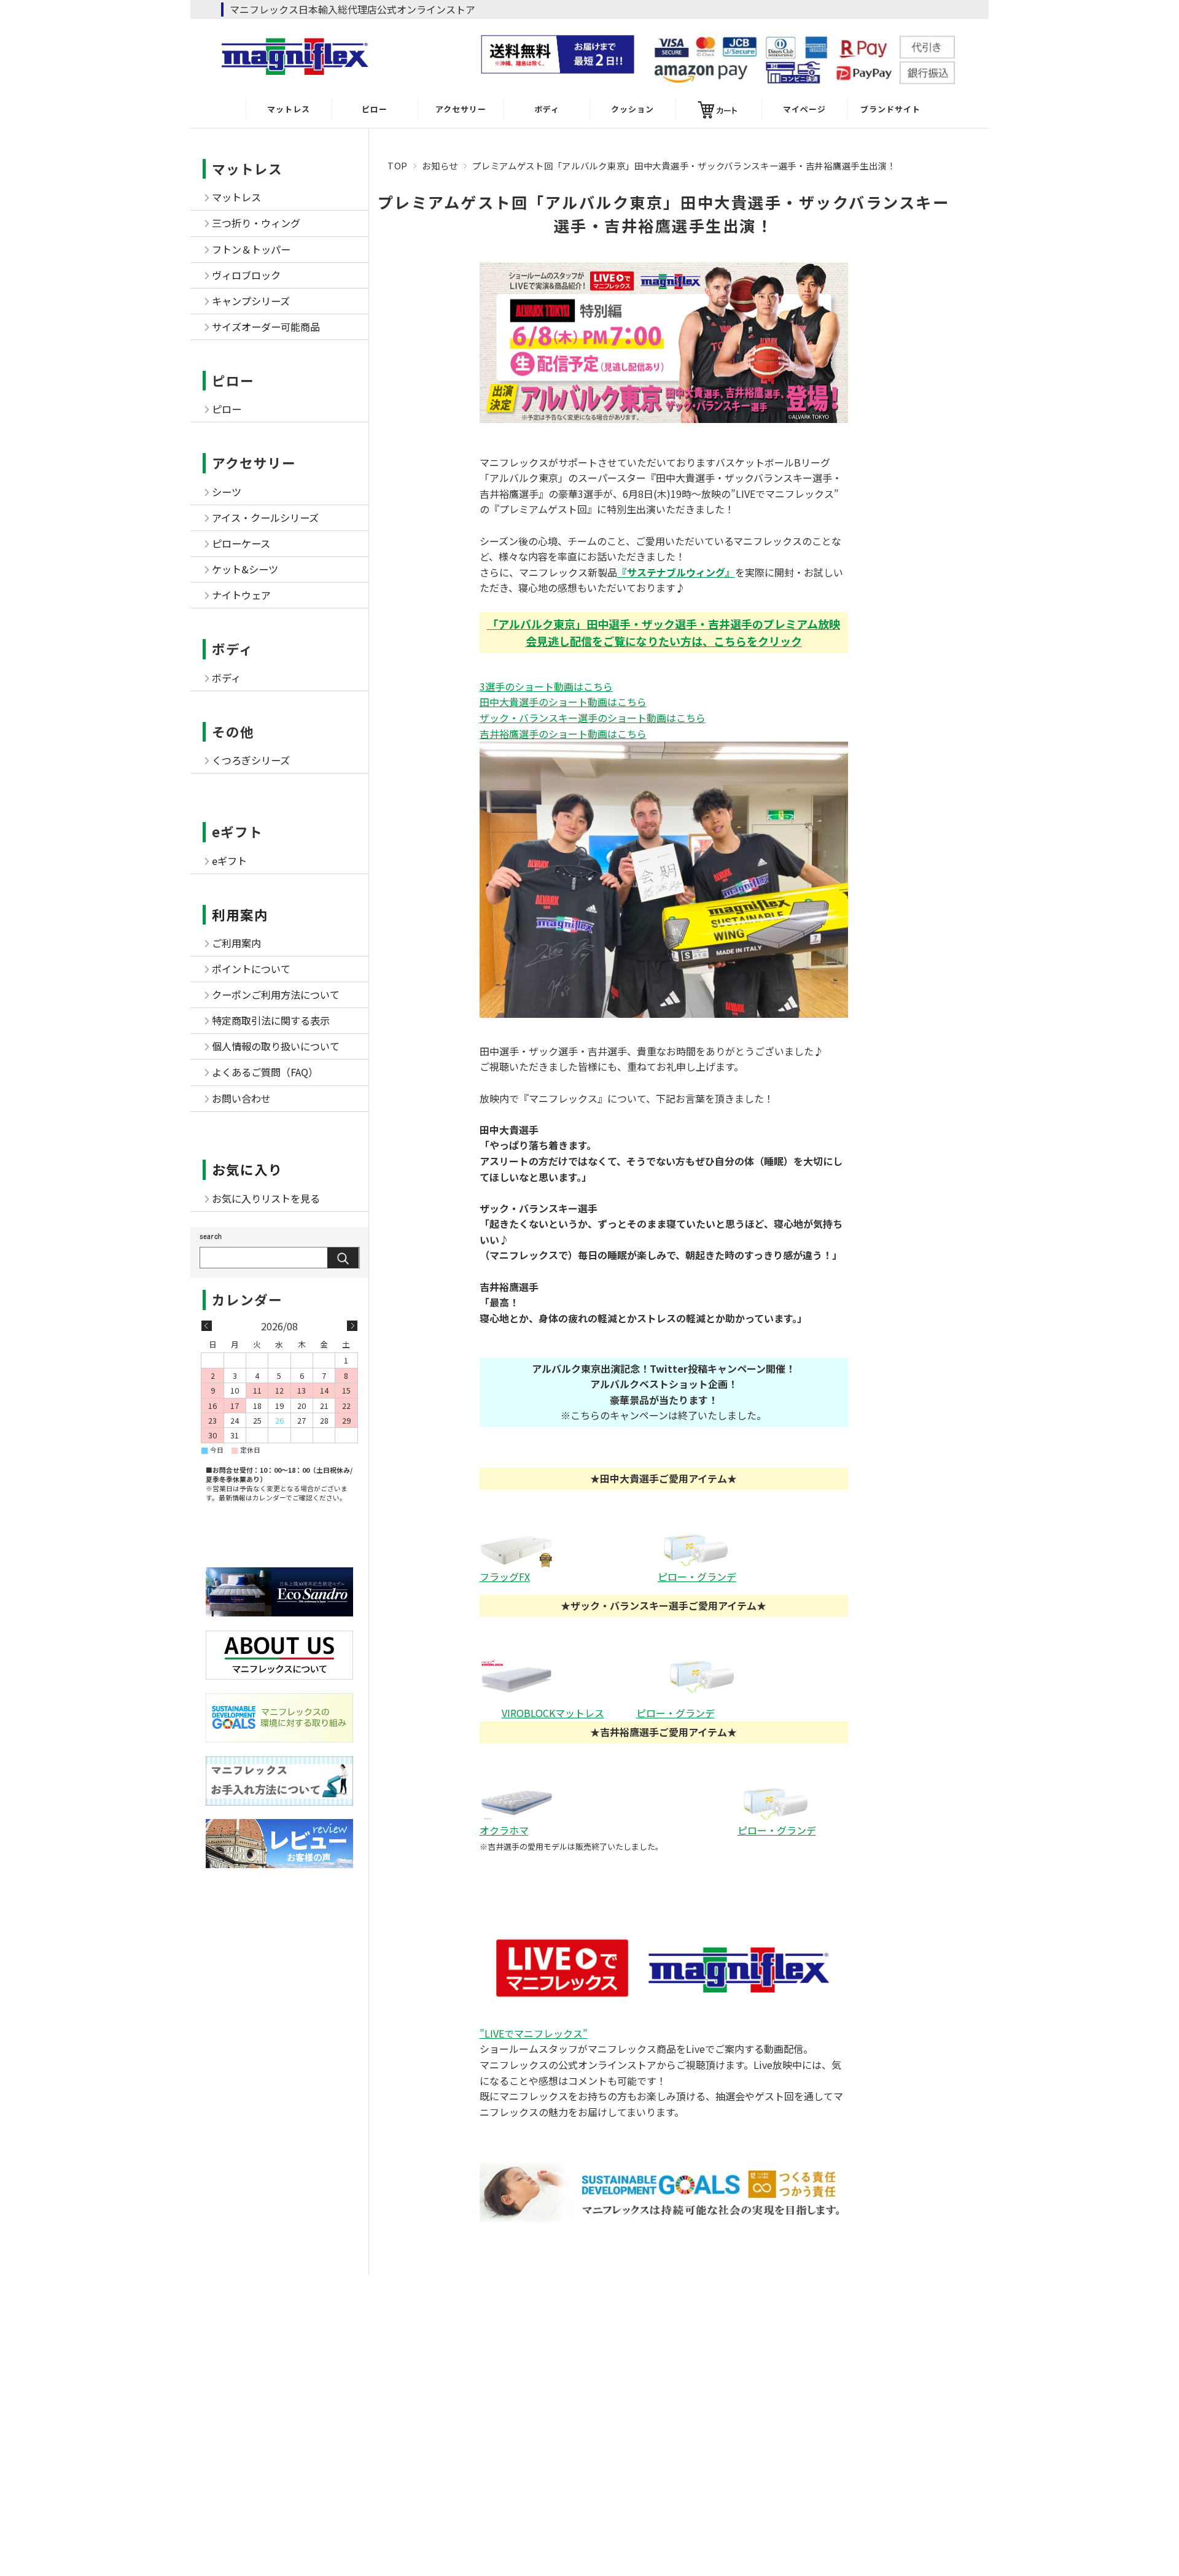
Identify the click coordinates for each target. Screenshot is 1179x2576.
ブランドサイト (890, 109)
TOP (398, 165)
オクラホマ (504, 1830)
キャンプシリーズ (251, 301)
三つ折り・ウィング (256, 223)
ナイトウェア (241, 595)
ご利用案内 (236, 943)
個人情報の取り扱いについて (276, 1046)
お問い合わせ (241, 1098)
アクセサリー (461, 109)
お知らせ (440, 165)
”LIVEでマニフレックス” (534, 2033)
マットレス (289, 109)
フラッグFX (505, 1577)
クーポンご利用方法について (276, 995)
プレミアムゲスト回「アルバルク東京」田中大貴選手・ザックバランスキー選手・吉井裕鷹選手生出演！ (664, 214)
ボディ (547, 109)
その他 (233, 731)
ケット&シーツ (245, 569)
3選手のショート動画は (546, 686)
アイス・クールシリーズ (265, 518)
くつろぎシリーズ (251, 760)
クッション (632, 109)
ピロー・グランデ (697, 1577)
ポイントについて (251, 969)
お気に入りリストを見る (266, 1198)
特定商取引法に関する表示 (271, 1020)
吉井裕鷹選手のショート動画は (563, 734)
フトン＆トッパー (251, 249)
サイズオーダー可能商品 (266, 327)
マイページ (804, 109)
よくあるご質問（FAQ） (265, 1072)
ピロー (375, 109)
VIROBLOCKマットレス (553, 1713)
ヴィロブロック (246, 275)
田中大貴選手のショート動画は (563, 702)
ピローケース (241, 543)
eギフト (237, 832)
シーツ (227, 492)
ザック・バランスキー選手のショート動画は (593, 718)
